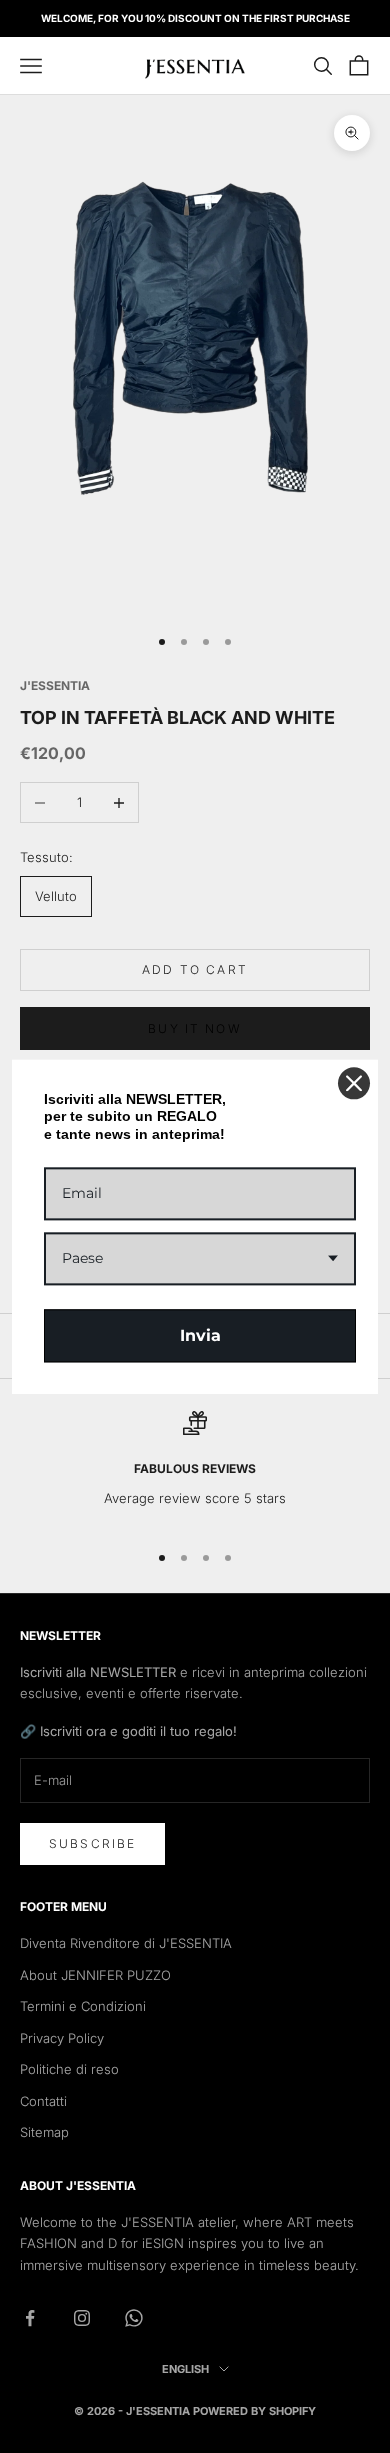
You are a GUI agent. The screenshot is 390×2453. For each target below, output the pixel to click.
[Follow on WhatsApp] (134, 2318)
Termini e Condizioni (83, 2006)
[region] (195, 1466)
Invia (200, 1335)
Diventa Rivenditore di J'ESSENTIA (126, 1943)
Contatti (43, 2101)
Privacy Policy (62, 2038)
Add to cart (195, 969)
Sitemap (44, 2132)
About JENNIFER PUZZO (95, 1975)
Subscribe (92, 1843)
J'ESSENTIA (55, 685)
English (185, 2369)
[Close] (354, 1083)
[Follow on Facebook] (30, 2318)
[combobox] (200, 1258)
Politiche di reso (69, 2069)
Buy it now (195, 1028)
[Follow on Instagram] (82, 2318)
